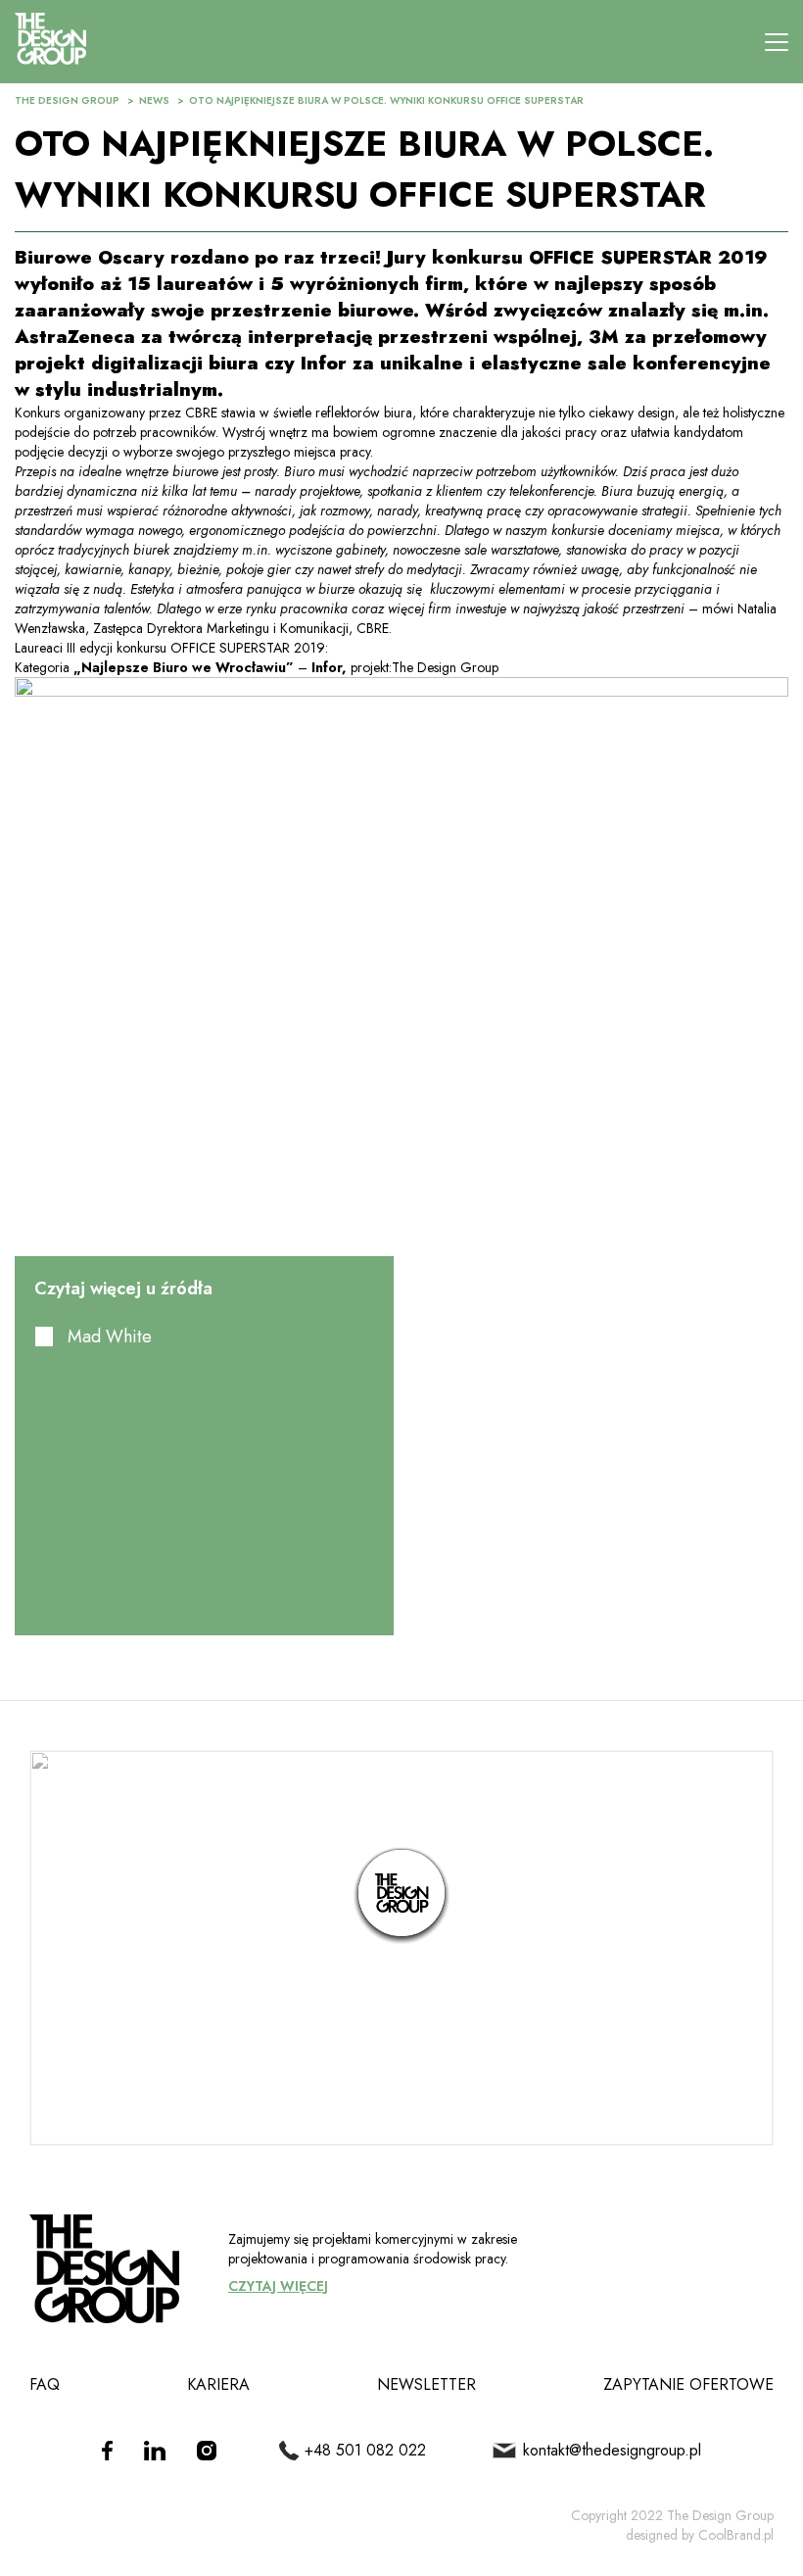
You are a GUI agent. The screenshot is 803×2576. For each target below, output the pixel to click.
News (154, 100)
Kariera (218, 2384)
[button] (401, 1896)
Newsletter (426, 2384)
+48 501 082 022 (365, 2450)
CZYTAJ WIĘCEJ (278, 2286)
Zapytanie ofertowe (688, 2384)
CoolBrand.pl (736, 2535)
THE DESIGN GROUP (67, 100)
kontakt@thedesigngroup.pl (612, 2450)
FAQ (45, 2384)
